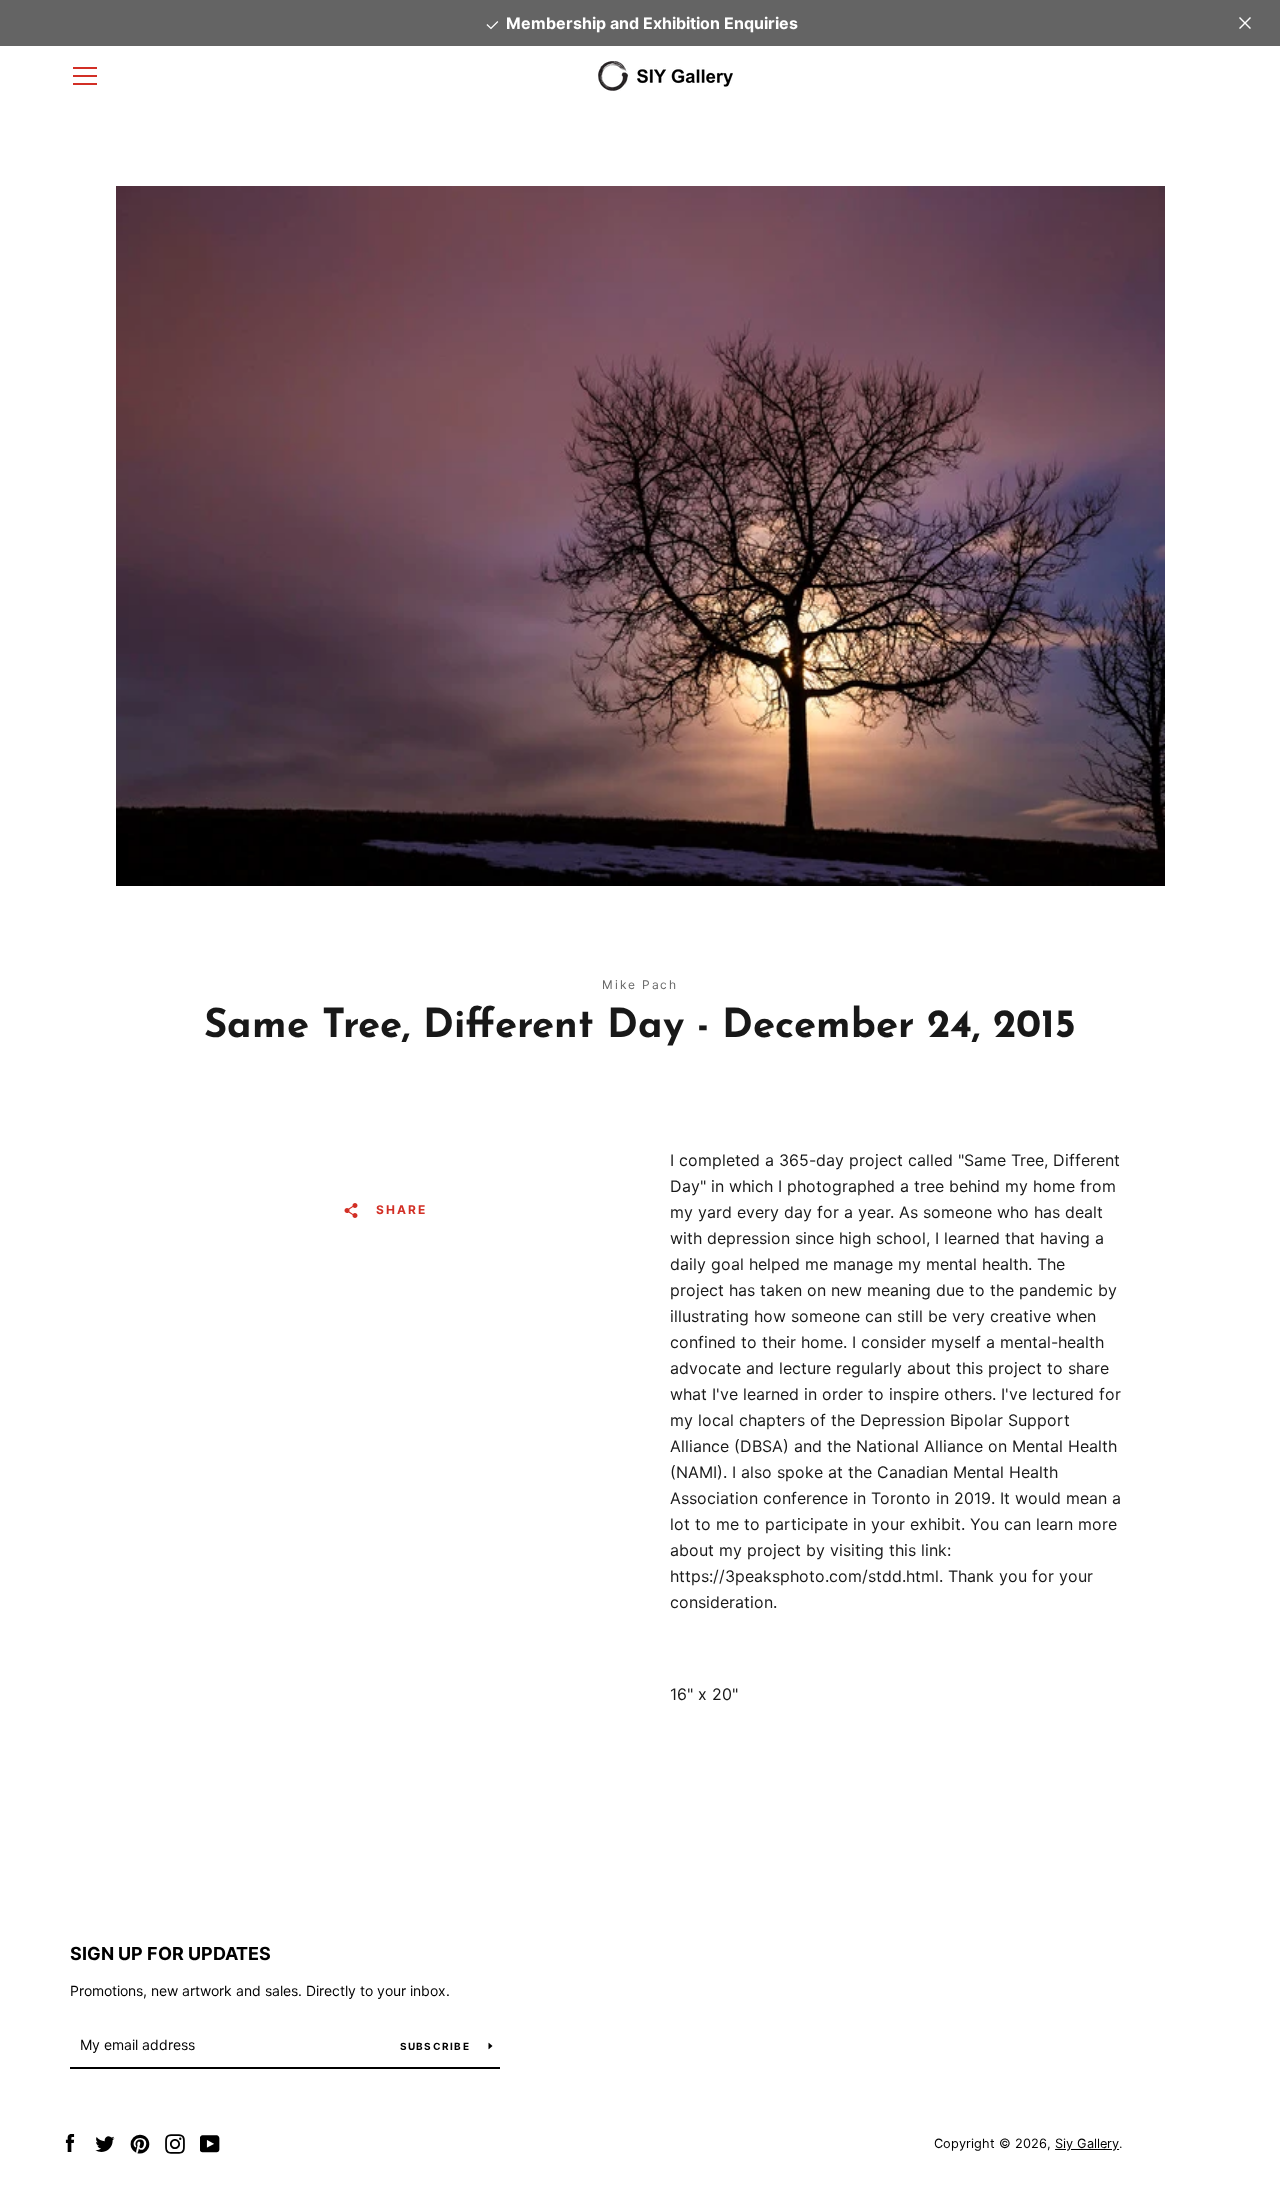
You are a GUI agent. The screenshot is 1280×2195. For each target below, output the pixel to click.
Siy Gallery (1087, 2143)
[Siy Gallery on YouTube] (210, 2142)
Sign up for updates (170, 1953)
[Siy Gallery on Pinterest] (140, 2142)
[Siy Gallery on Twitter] (105, 2142)
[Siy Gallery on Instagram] (175, 2142)
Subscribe (437, 2046)
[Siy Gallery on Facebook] (70, 2142)
